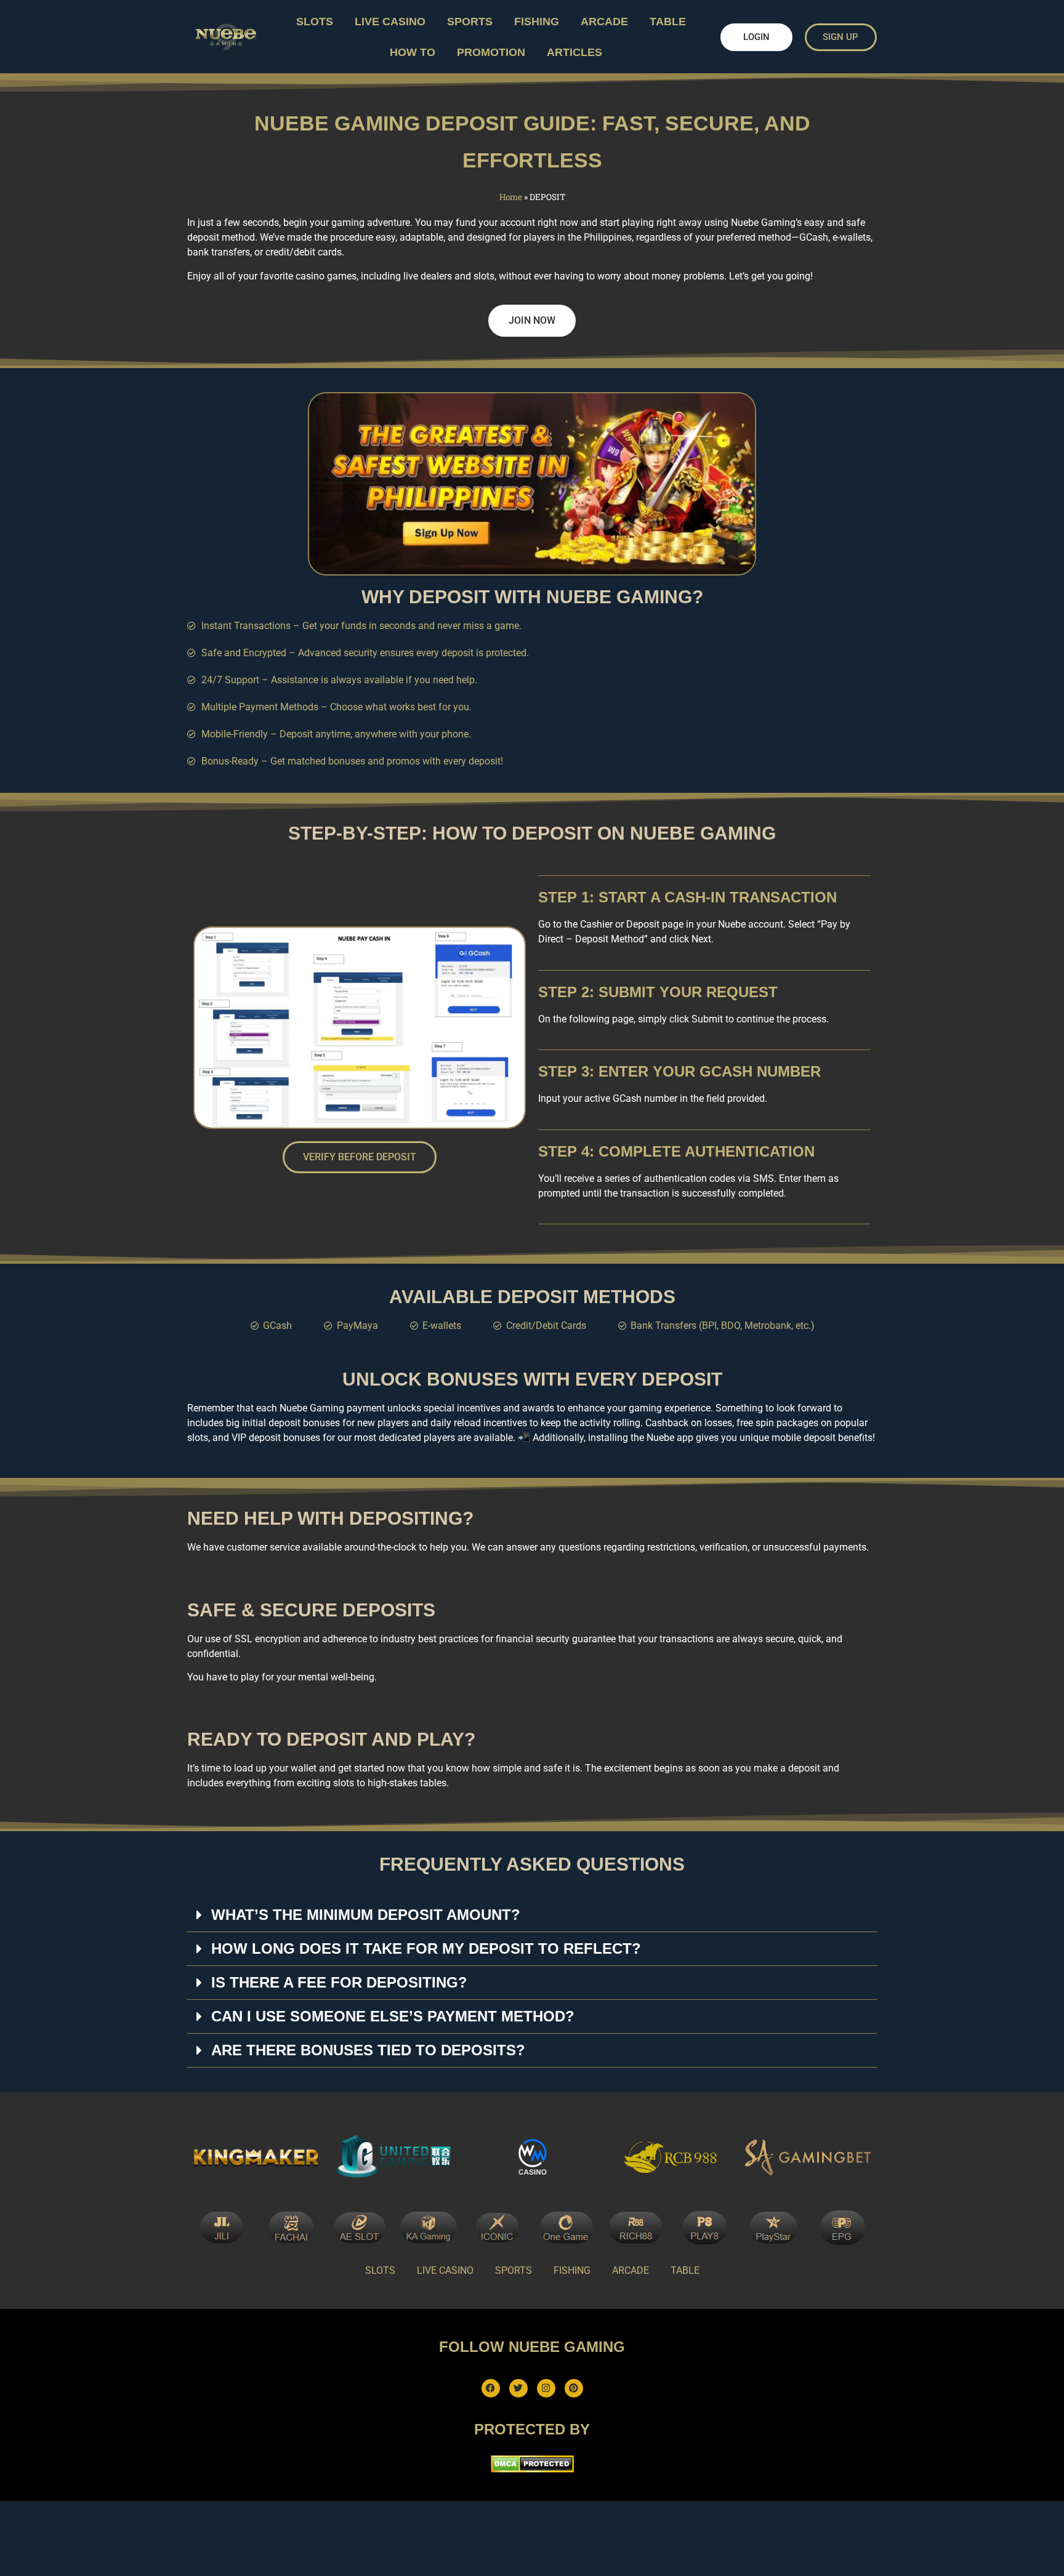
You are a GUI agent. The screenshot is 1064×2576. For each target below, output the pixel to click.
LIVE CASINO (390, 22)
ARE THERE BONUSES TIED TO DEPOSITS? (368, 2050)
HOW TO (413, 52)
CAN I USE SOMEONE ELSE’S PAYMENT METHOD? (393, 2016)
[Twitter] (518, 2388)
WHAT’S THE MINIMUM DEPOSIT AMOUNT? (366, 1915)
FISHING (537, 22)
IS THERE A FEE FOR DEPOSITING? (339, 1982)
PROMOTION (491, 52)
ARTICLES (574, 52)
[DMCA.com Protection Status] (532, 2469)
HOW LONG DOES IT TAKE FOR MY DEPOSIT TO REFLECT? (426, 1948)
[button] (532, 1915)
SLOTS (315, 22)
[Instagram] (546, 2388)
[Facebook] (491, 2388)
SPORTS (470, 22)
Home (511, 197)
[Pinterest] (574, 2388)
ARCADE (604, 22)
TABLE (668, 22)
